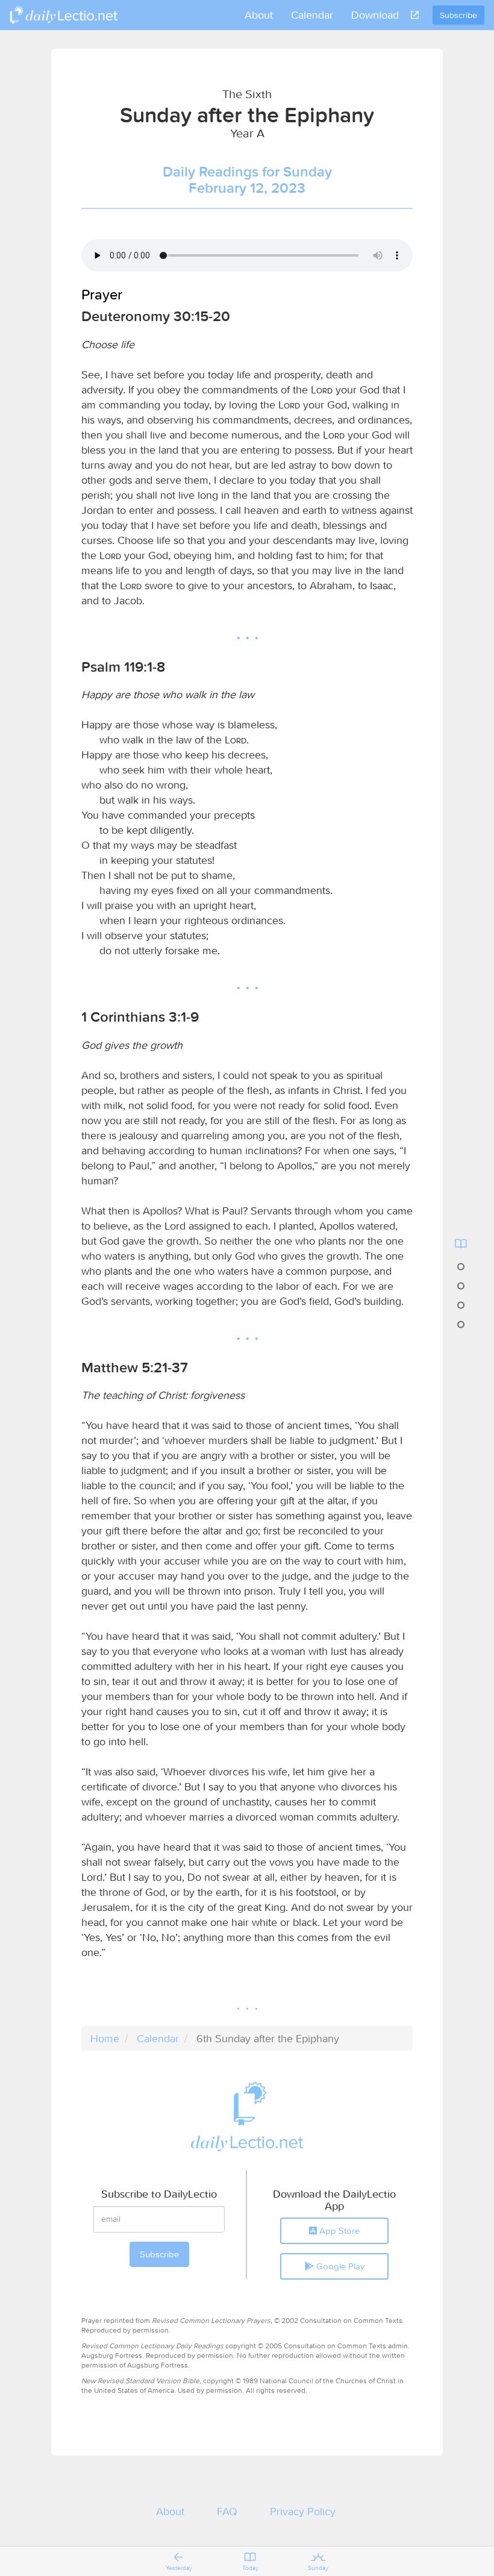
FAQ (227, 2511)
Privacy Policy (303, 2511)
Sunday (318, 2568)
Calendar (312, 15)
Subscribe (458, 15)
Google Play (339, 2266)
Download (375, 15)
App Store (338, 2231)
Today (250, 2568)
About (259, 15)
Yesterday (179, 2568)
